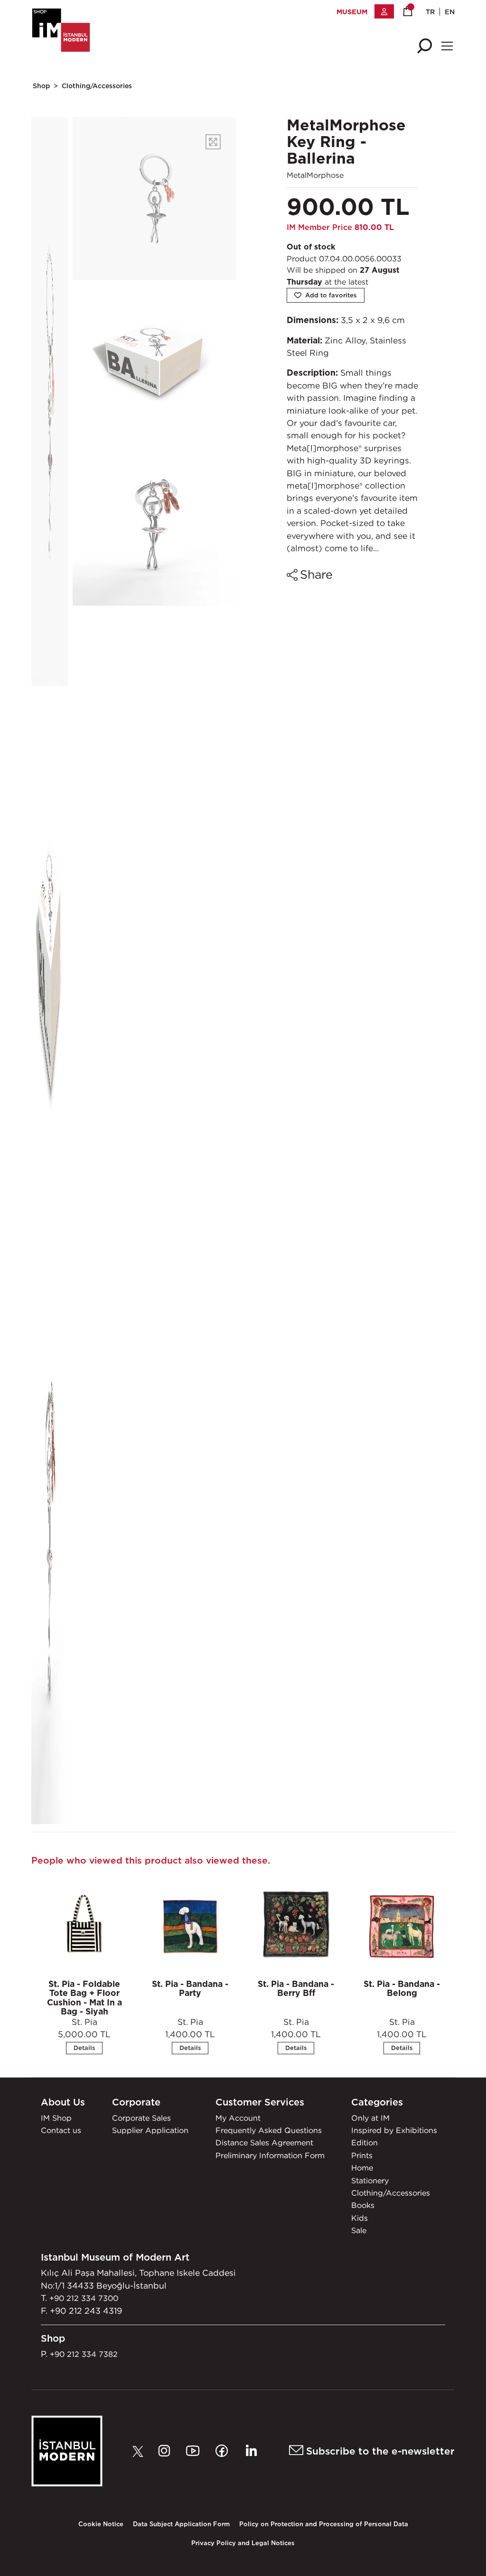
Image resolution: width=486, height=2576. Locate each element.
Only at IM (370, 2118)
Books (363, 2205)
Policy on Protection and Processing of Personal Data (324, 2524)
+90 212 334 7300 (84, 2298)
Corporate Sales (141, 2118)
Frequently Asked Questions (269, 2130)
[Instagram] (167, 2451)
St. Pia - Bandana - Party (190, 1988)
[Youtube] (196, 2451)
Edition (364, 2142)
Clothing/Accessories (97, 86)
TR (430, 12)
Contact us (61, 2130)
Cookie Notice (101, 2524)
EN (450, 12)
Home (362, 2168)
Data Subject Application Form (181, 2524)
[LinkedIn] (251, 2451)
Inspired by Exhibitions (394, 2130)
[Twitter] (140, 2451)
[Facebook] (224, 2451)
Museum (352, 12)
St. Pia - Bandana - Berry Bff (296, 1988)
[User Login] (384, 11)
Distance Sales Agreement (264, 2142)
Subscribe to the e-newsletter (379, 2451)
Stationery (370, 2180)
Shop (41, 86)
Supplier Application (150, 2130)
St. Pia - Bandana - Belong (402, 1988)
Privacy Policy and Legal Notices (243, 2543)
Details (84, 2048)
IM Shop (56, 2118)
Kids (360, 2218)
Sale (359, 2230)
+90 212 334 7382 (84, 2354)
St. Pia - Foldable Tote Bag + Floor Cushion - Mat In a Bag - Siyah (84, 1998)
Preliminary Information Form (270, 2155)
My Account (238, 2118)
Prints (362, 2155)
